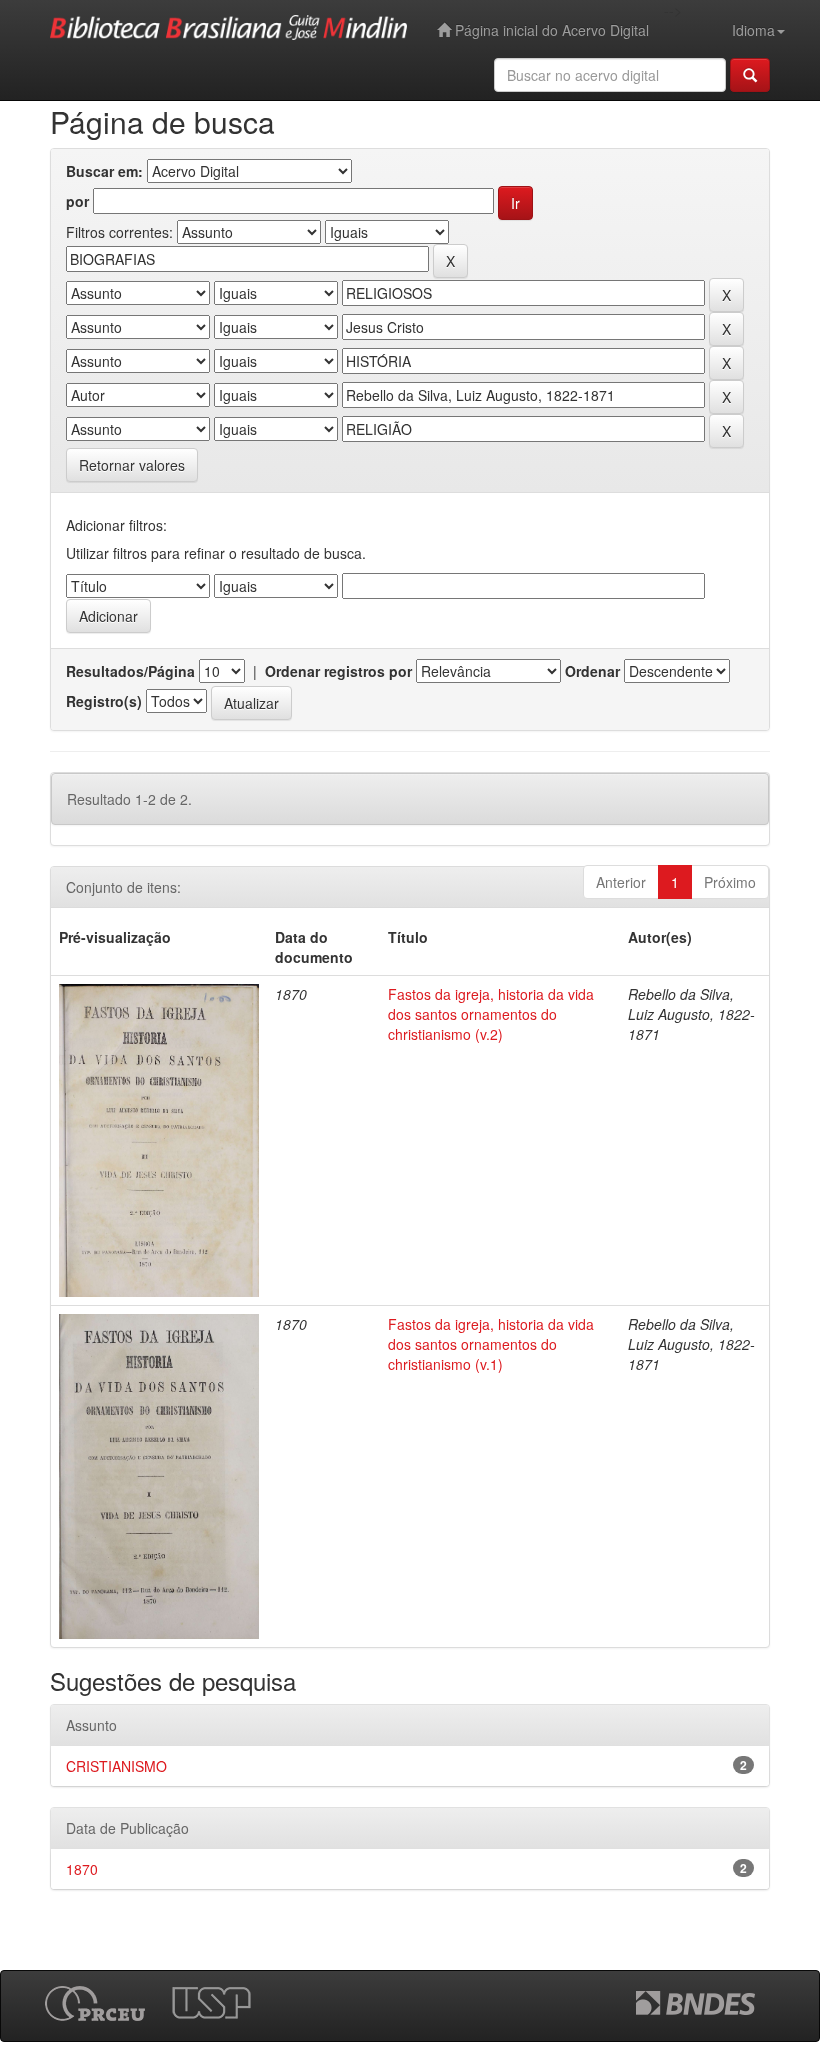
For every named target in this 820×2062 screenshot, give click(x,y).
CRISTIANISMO (116, 1766)
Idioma (753, 30)
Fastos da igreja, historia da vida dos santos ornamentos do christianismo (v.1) (491, 1344)
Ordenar (592, 671)
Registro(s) (104, 701)
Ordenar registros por (338, 671)
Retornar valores (132, 465)
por (77, 201)
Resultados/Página (130, 671)
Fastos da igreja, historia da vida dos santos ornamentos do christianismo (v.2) (491, 1014)
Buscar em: (104, 171)
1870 (82, 1869)
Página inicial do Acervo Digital (550, 30)
